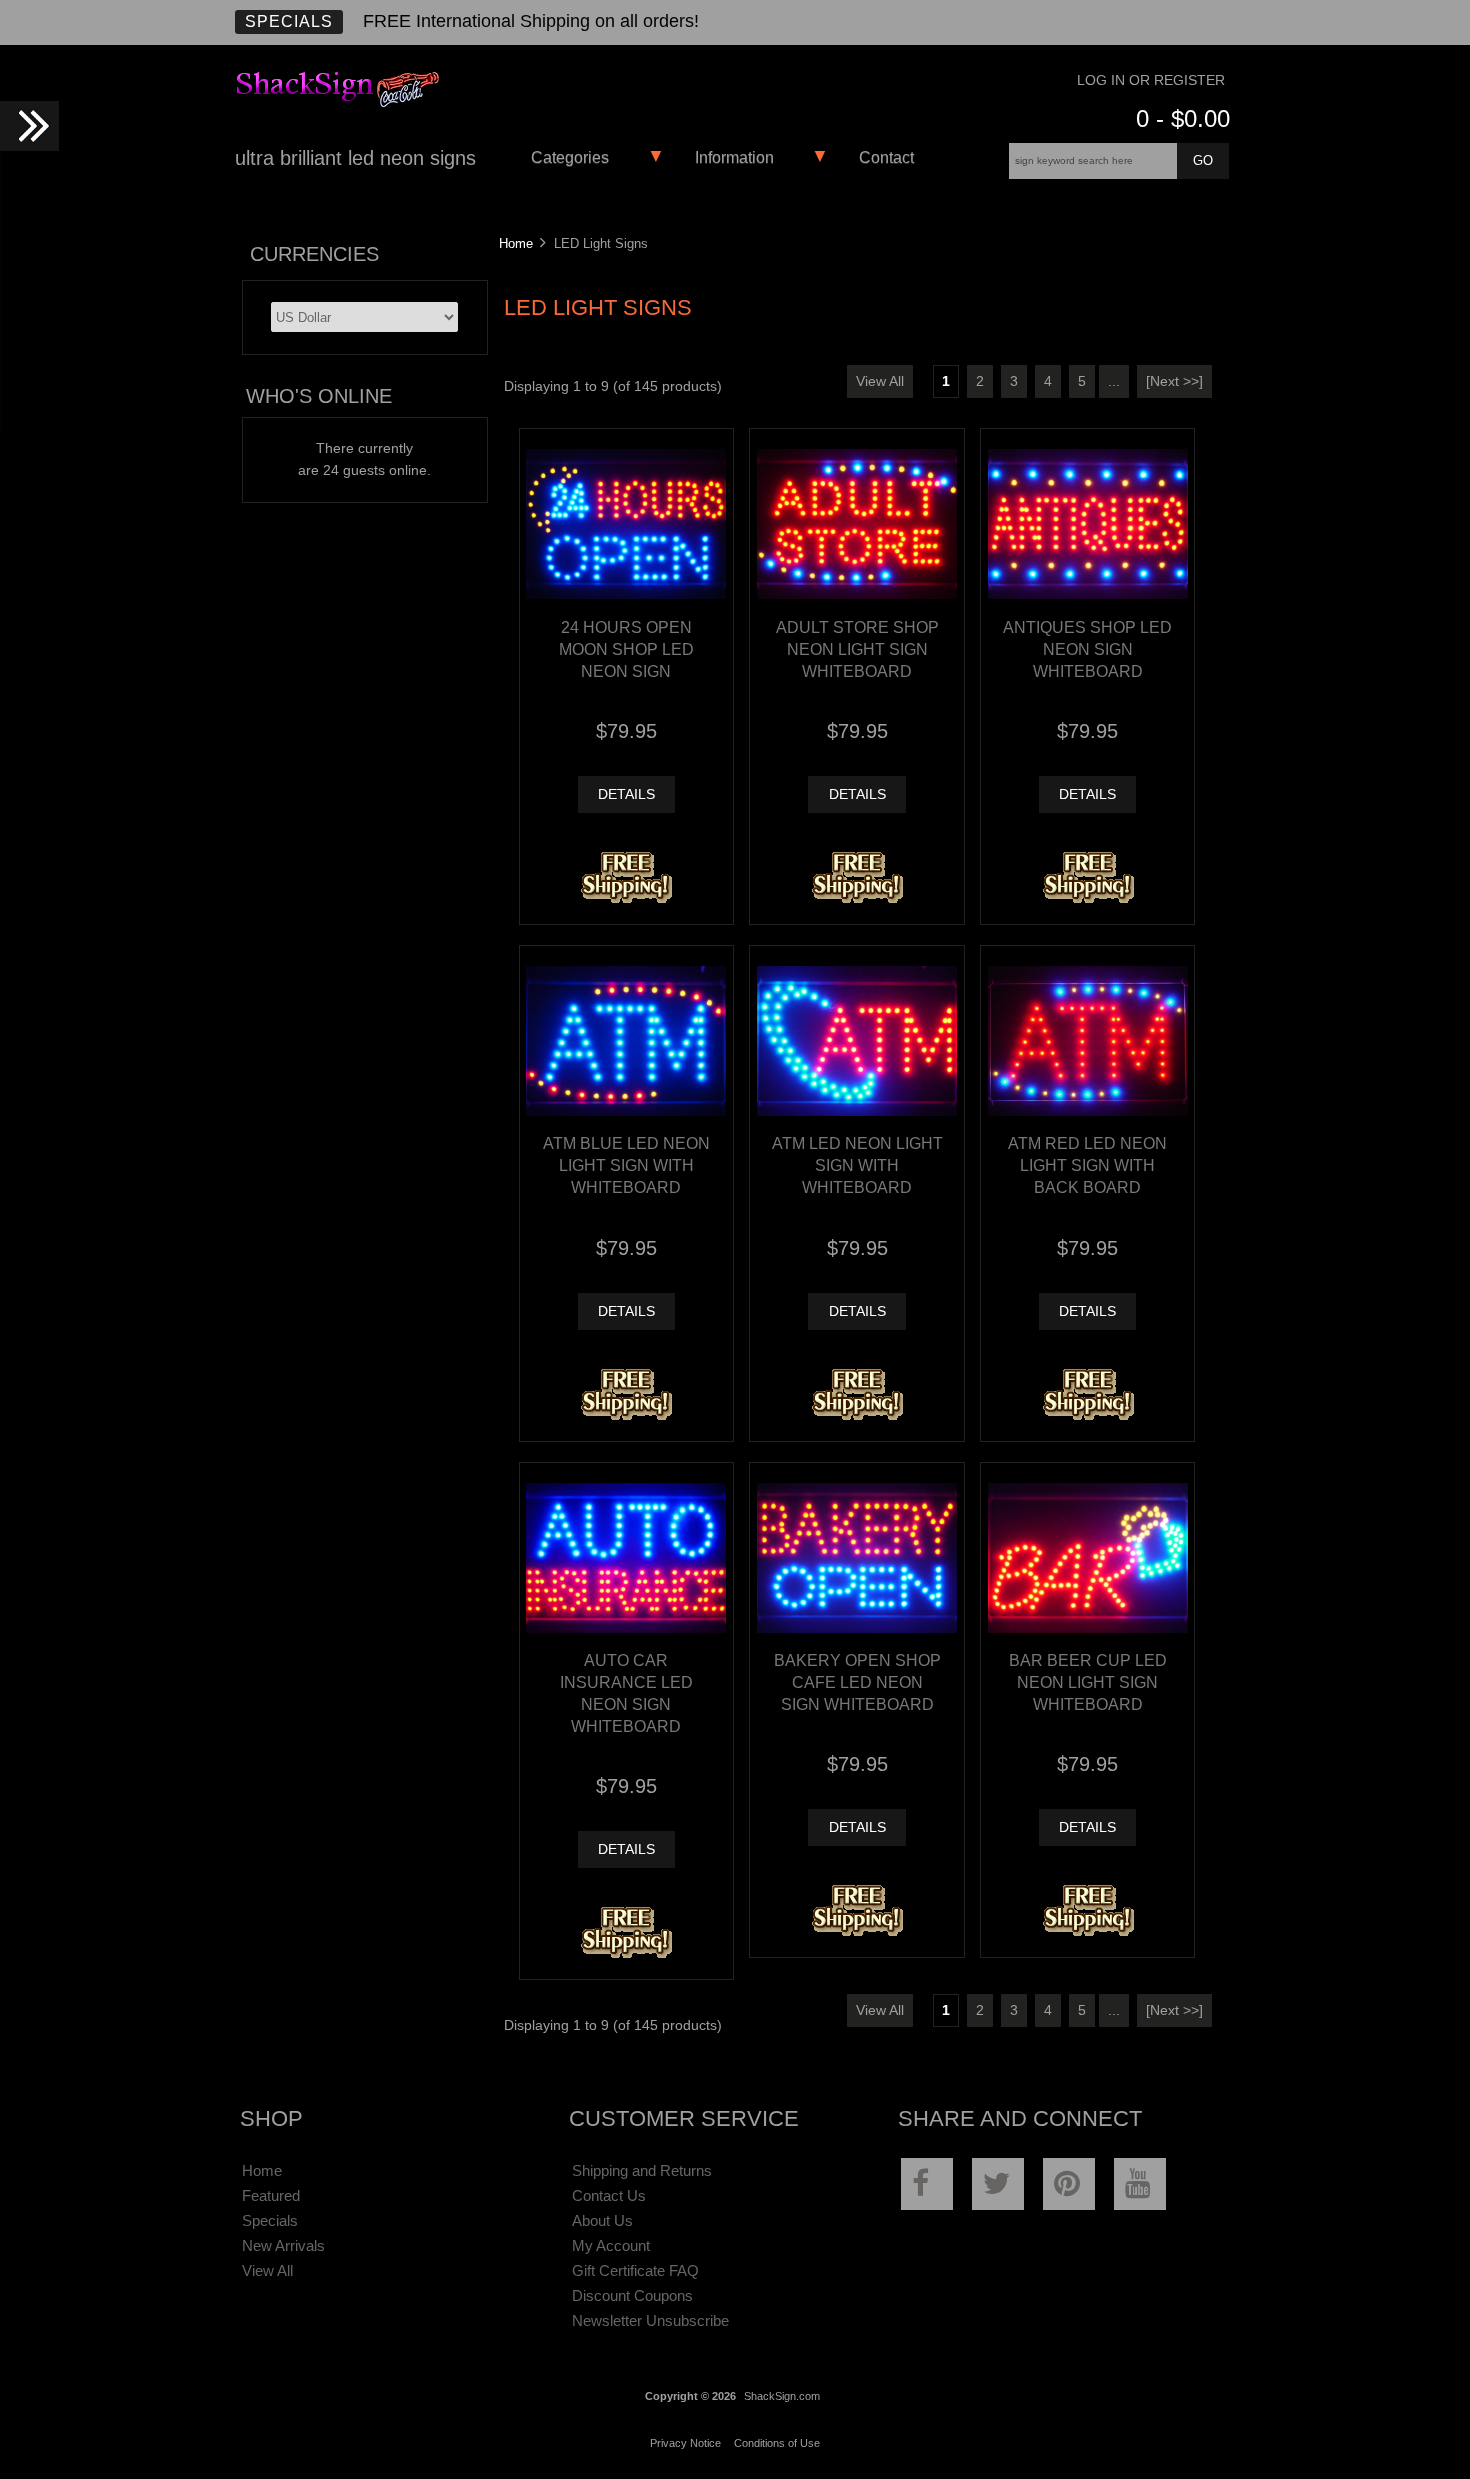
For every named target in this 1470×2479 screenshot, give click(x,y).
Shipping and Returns (642, 2170)
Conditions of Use (777, 2443)
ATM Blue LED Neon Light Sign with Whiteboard (626, 1165)
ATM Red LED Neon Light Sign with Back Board (1087, 1165)
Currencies (314, 254)
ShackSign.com (782, 2396)
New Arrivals (283, 2245)
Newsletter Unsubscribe (650, 2320)
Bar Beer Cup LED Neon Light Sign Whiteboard (1088, 1682)
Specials (289, 21)
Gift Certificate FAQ (635, 2270)
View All (880, 381)
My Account (611, 2245)
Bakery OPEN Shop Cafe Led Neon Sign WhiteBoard (857, 1682)
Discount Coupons (632, 2295)
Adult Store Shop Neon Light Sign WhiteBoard (857, 649)
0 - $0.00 (1183, 118)
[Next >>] (1174, 381)
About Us (602, 2220)
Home (516, 243)
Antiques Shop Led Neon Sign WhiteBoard (1087, 649)
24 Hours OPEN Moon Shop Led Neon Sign (626, 649)
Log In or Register (1151, 80)
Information (734, 157)
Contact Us (609, 2195)
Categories (570, 157)
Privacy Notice (685, 2443)
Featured (271, 2195)
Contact (886, 157)
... (1114, 381)
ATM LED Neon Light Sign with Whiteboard (857, 1165)
